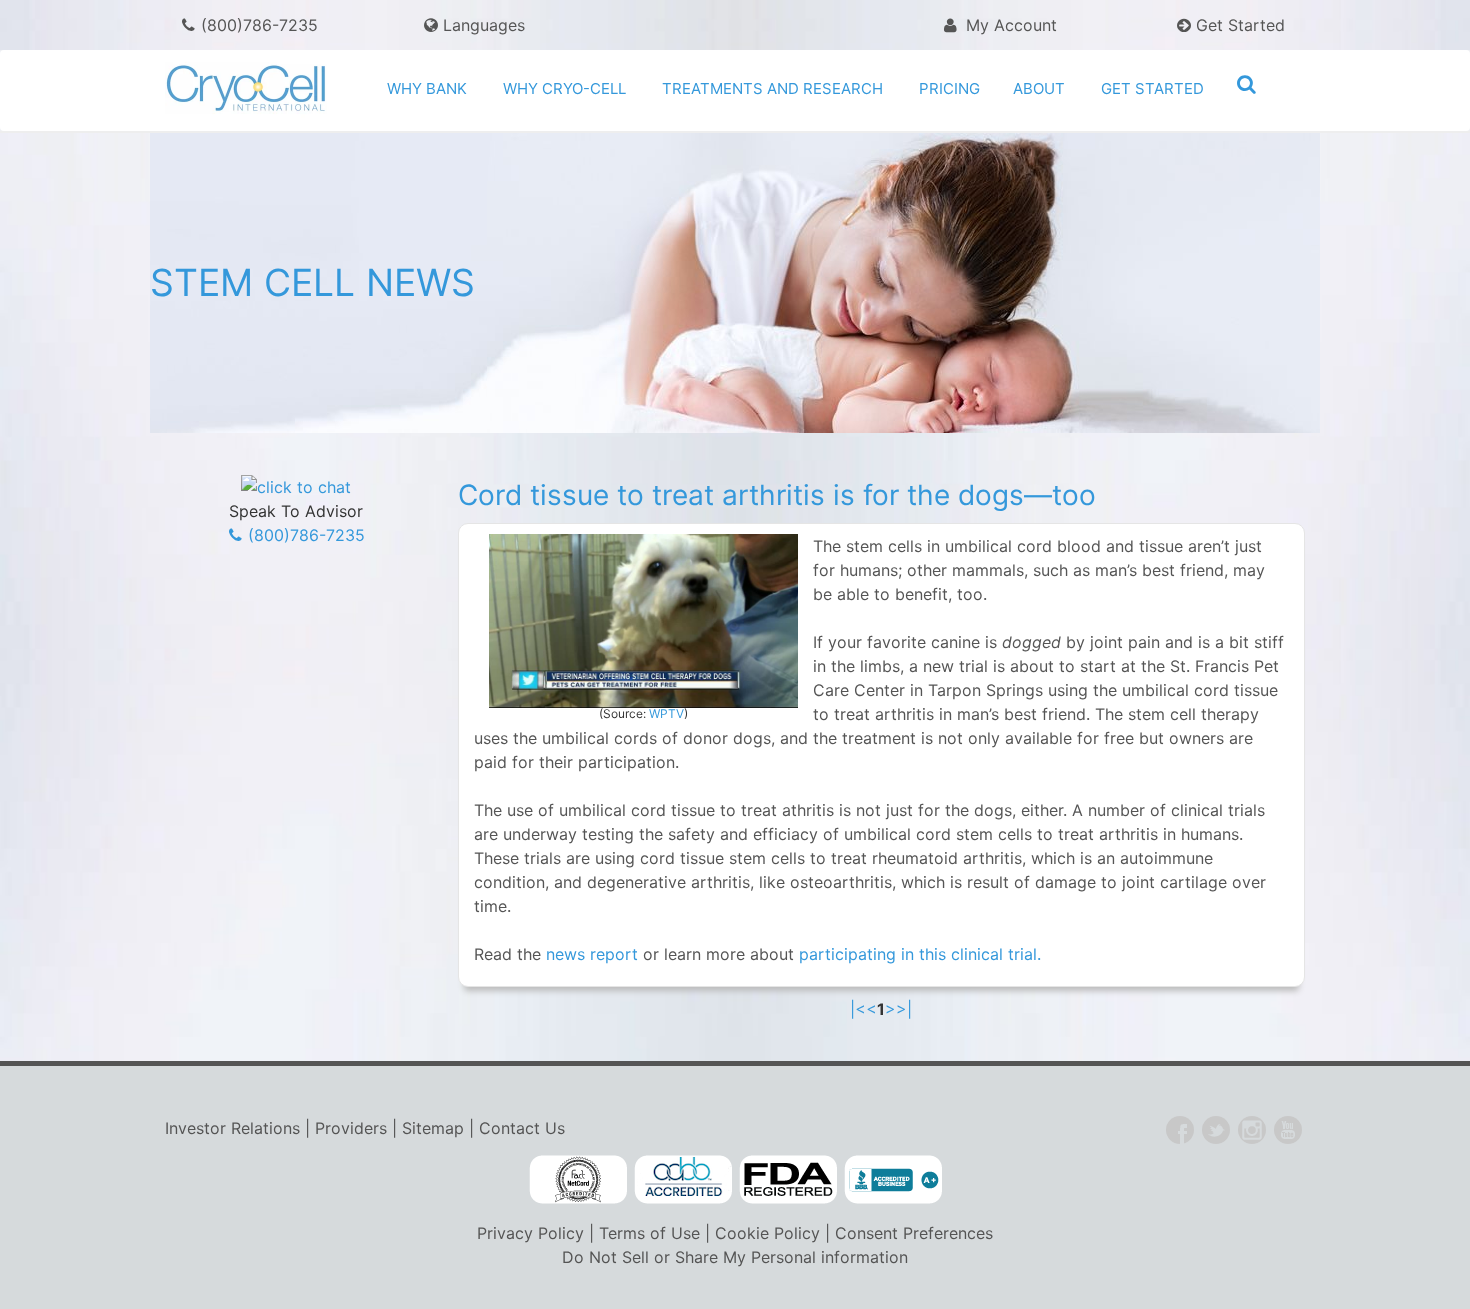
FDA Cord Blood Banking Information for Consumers (788, 1180)
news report (592, 954)
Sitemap (433, 1128)
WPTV (666, 713)
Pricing (949, 88)
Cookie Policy (767, 1233)
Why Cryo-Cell (564, 88)
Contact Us (522, 1128)
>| (904, 1009)
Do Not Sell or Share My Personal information (735, 1257)
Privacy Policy (530, 1233)
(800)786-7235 (259, 25)
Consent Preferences (914, 1233)
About (1039, 88)
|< (858, 1009)
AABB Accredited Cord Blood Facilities (683, 1180)
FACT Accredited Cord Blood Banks (578, 1180)
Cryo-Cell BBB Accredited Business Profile (893, 1180)
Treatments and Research (772, 88)
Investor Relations (232, 1128)
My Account (1009, 25)
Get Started (1238, 25)
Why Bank (427, 88)
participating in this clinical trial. (920, 954)
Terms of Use (649, 1233)
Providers (351, 1128)
